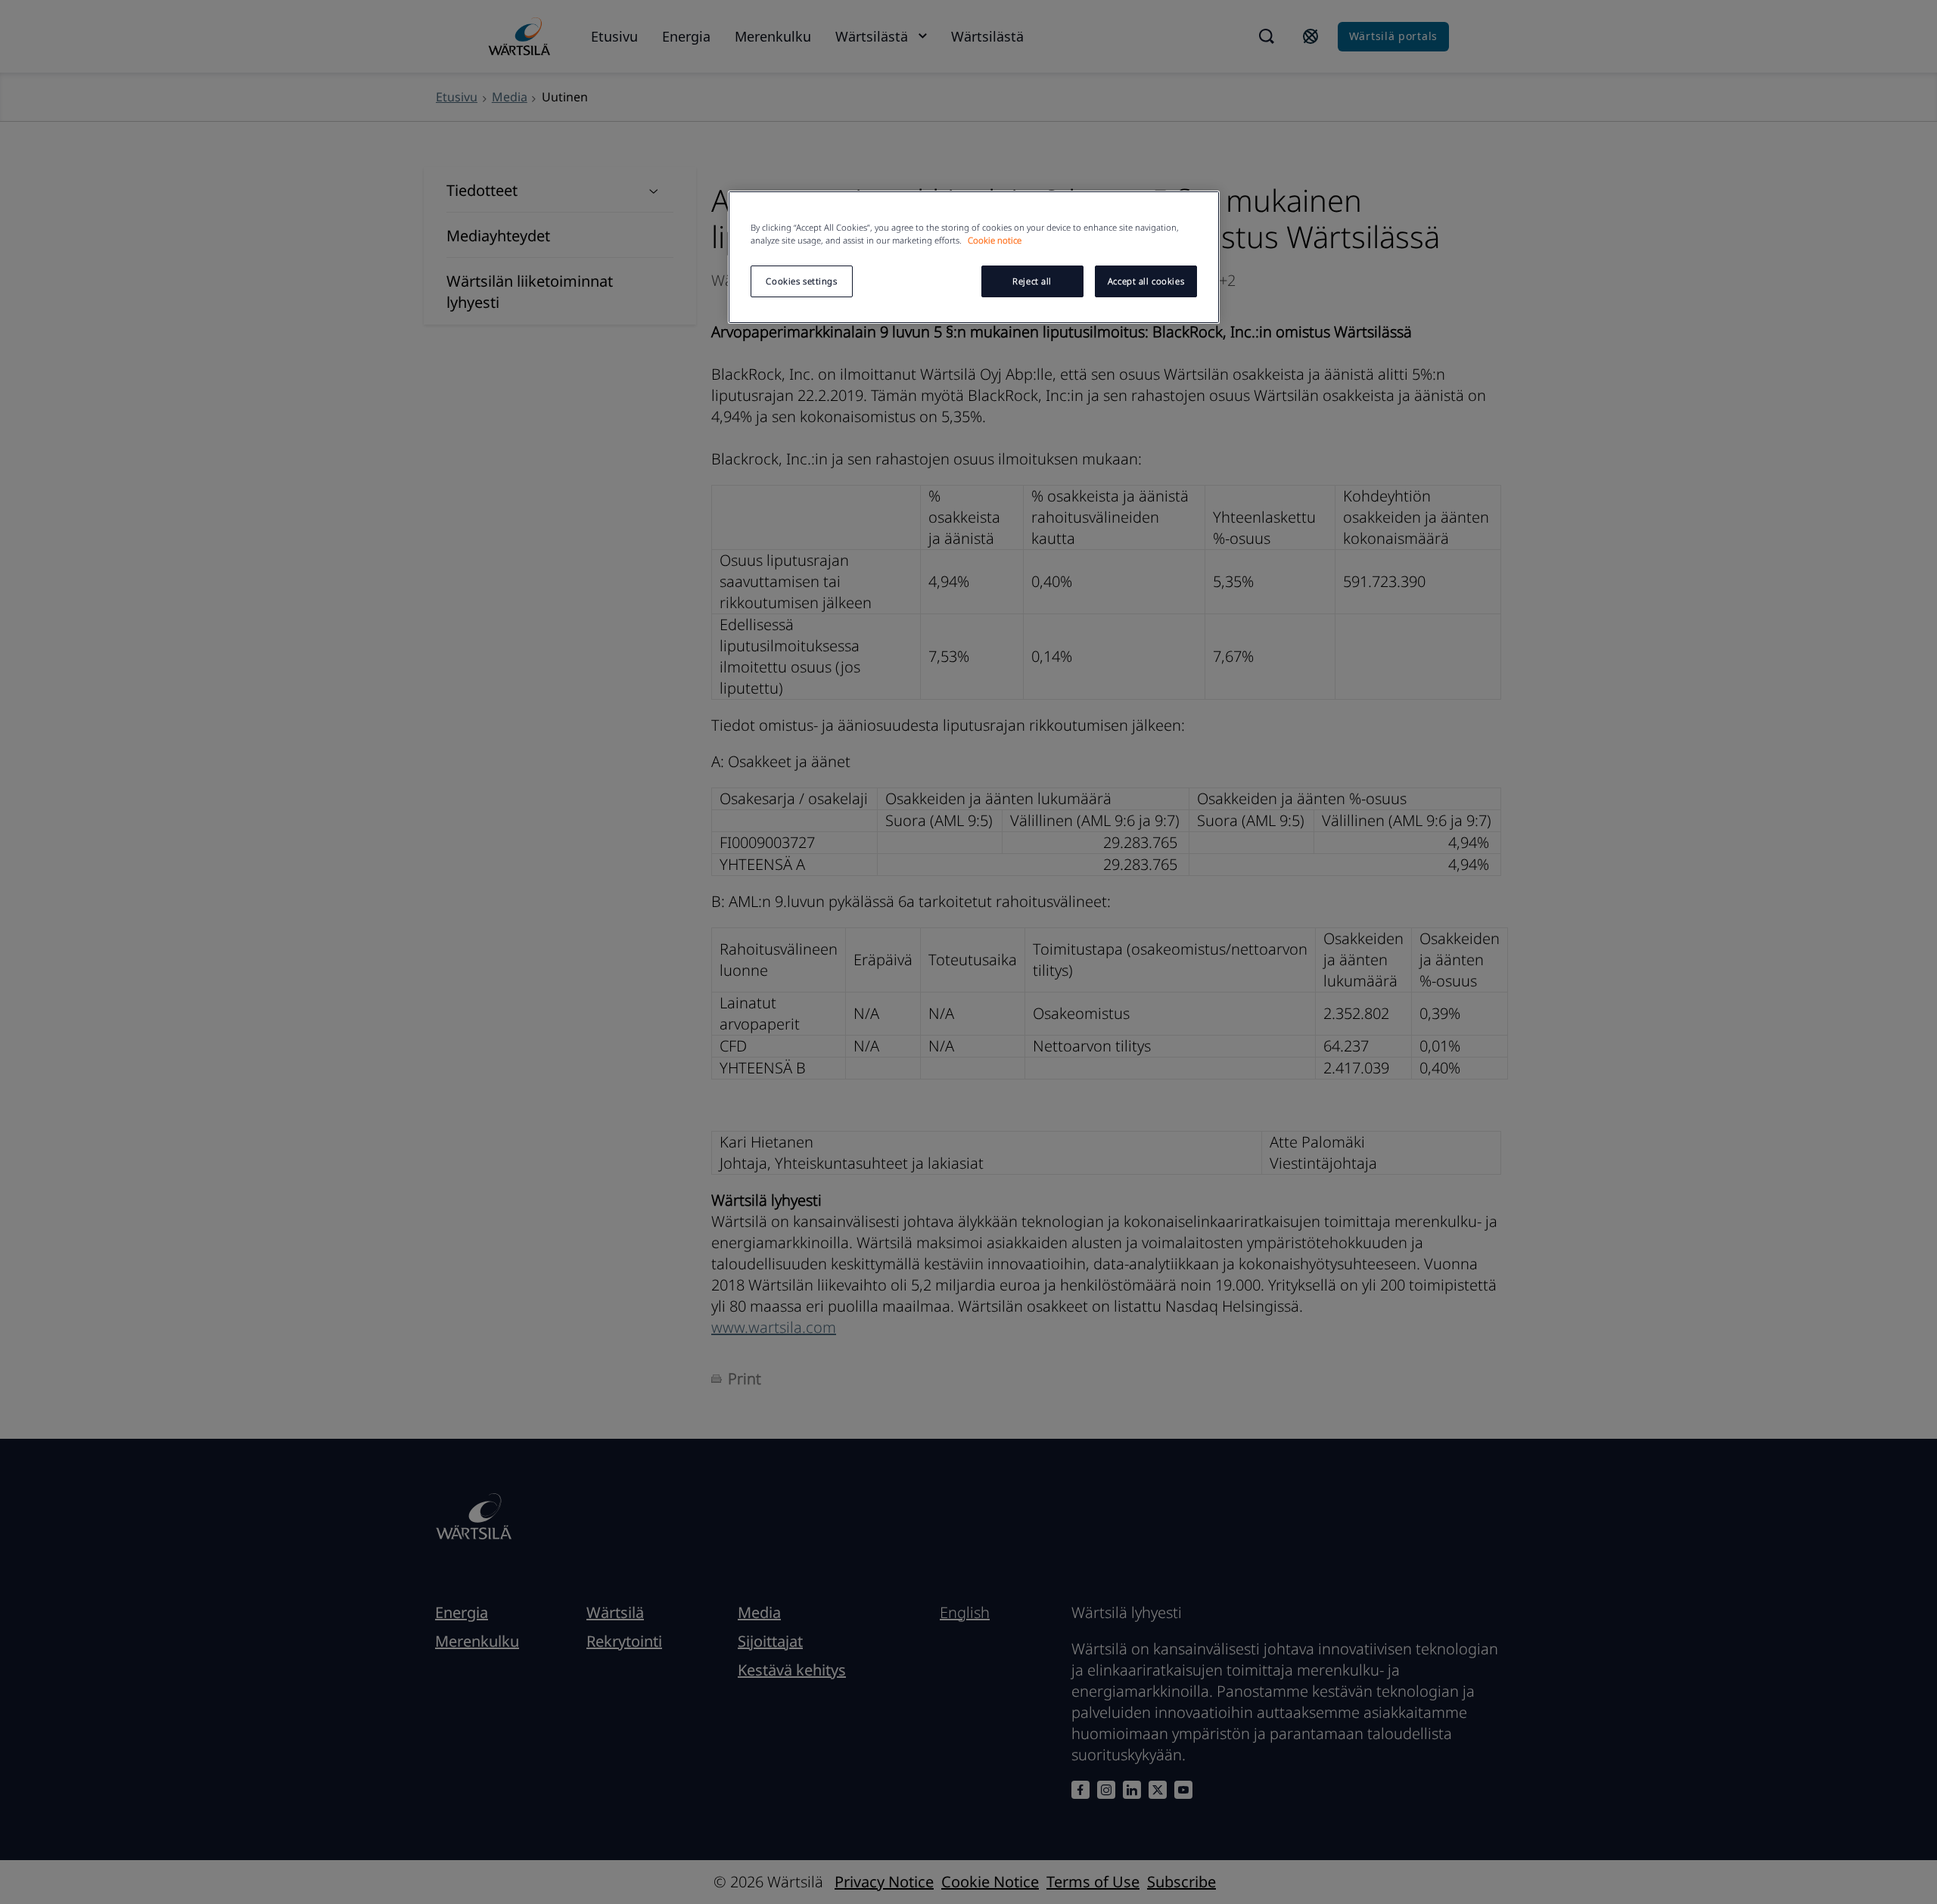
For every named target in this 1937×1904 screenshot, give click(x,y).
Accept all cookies (1146, 281)
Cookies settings (801, 281)
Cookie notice (995, 240)
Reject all (1032, 281)
